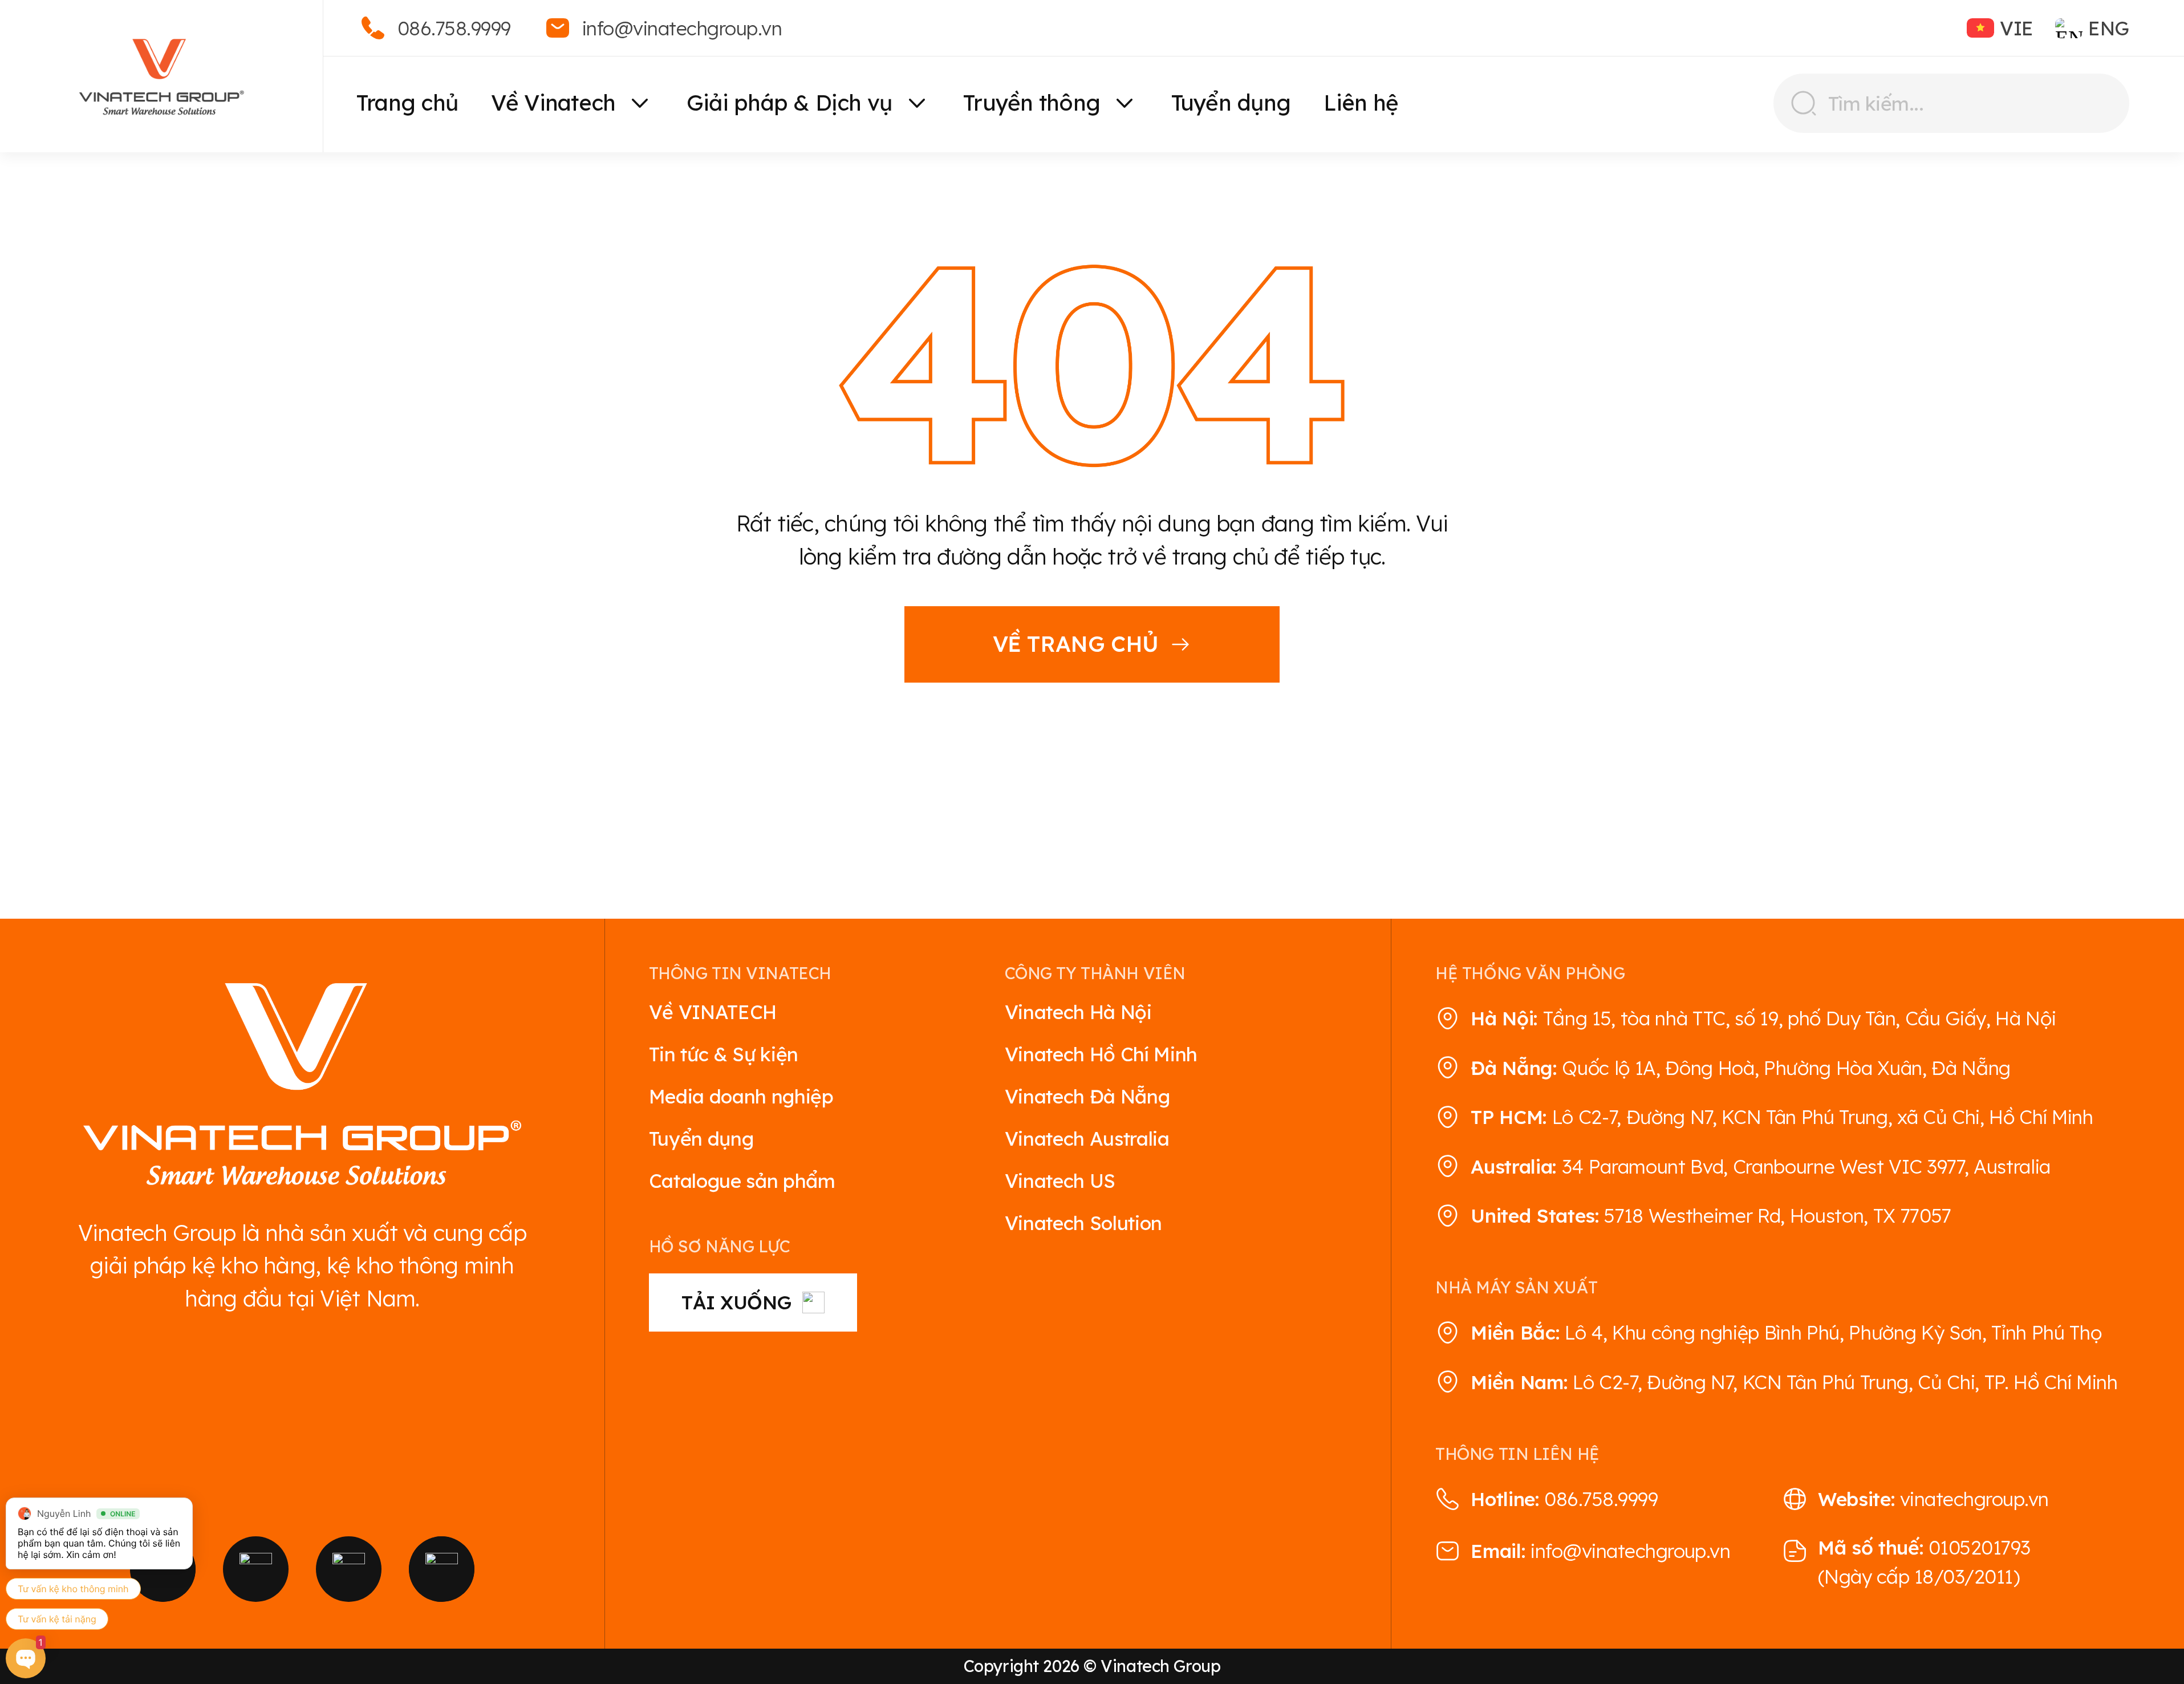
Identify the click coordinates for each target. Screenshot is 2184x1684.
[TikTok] (349, 1569)
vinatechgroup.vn (1974, 1499)
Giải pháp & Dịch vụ (789, 103)
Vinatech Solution (1083, 1223)
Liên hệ (1361, 103)
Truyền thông (1032, 103)
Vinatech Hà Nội (1078, 1012)
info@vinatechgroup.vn (1630, 1551)
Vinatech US (1060, 1180)
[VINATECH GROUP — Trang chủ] (161, 76)
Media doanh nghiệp (741, 1096)
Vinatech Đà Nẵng (1087, 1096)
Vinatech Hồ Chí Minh (1101, 1054)
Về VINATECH (713, 1012)
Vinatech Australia (1087, 1138)
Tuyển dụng (1231, 103)
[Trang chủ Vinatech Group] (302, 1086)
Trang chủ (407, 103)
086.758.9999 (1601, 1499)
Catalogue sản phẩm (742, 1180)
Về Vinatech (553, 103)
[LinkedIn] (442, 1569)
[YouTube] (256, 1569)
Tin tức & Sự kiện (724, 1054)
